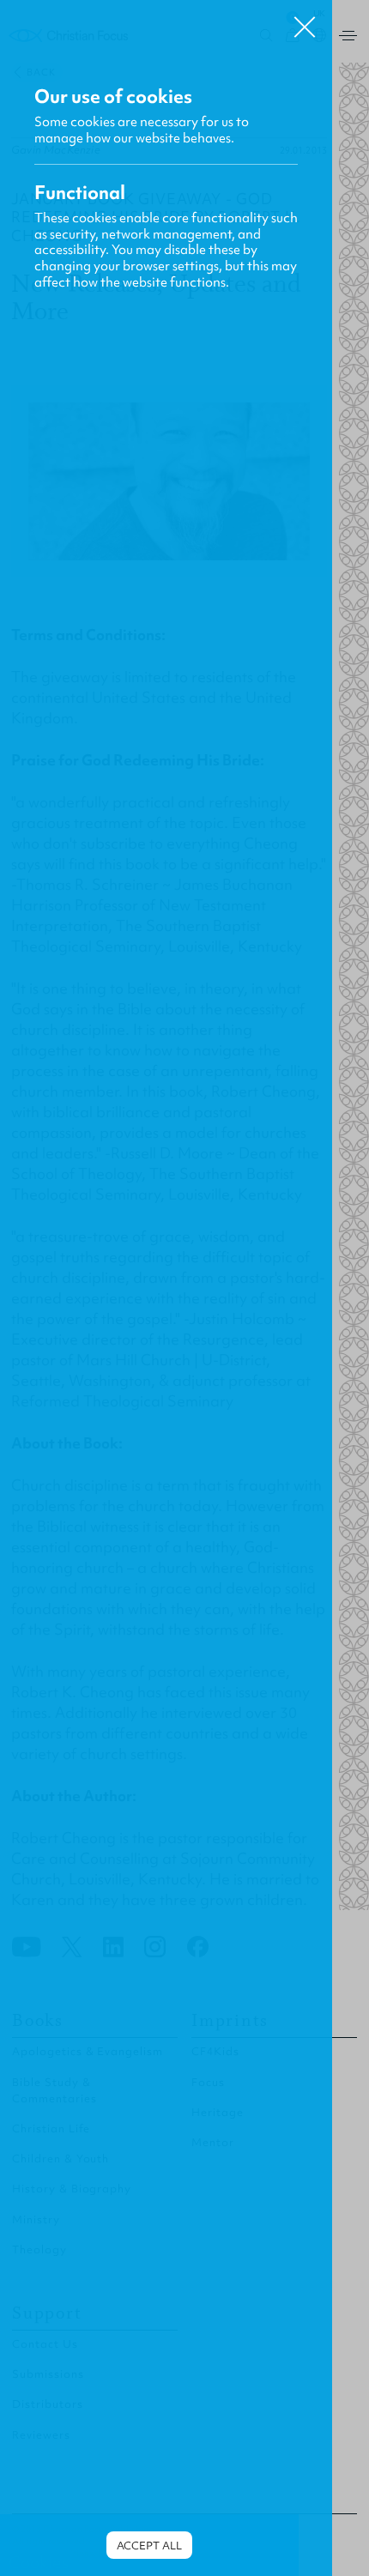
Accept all (149, 2546)
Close (305, 21)
